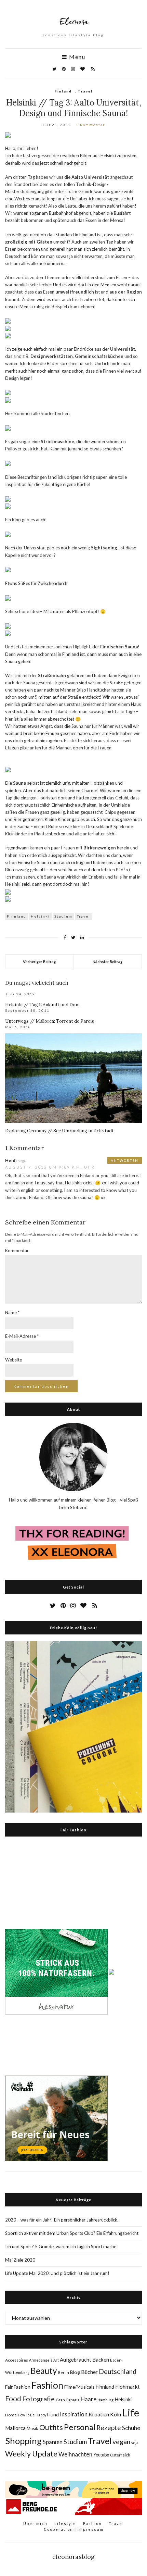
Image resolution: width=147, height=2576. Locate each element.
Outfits (51, 2427)
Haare (89, 2399)
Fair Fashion (18, 2387)
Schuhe (131, 2428)
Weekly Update (31, 2454)
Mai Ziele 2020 (20, 2260)
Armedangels (41, 2360)
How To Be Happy (32, 2415)
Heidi (11, 1160)
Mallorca (15, 2428)
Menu (76, 57)
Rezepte (109, 2428)
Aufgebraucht (76, 2360)
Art (56, 2360)
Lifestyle (65, 2523)
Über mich (35, 2523)
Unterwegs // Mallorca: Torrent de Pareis (50, 1021)
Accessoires (17, 2360)
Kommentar (17, 1250)
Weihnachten (75, 2454)
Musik (32, 2428)
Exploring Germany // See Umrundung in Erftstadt (59, 1131)
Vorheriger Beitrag (39, 962)
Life (131, 2412)
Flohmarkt (128, 2386)
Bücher (89, 2372)
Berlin (64, 2372)
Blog (75, 2372)
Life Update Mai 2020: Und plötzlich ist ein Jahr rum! (57, 2273)
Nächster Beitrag (108, 962)
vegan (121, 2442)
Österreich (120, 2455)
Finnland (17, 916)
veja (135, 2443)
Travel (85, 91)
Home (11, 2415)
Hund (53, 2415)
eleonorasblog (73, 2557)
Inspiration (74, 2414)
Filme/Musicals (79, 2387)
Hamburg (105, 2400)
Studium (63, 916)
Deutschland (118, 2371)
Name (12, 1312)
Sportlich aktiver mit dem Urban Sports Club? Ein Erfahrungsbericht (72, 2233)
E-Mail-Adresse (22, 1336)
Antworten (125, 1160)
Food (13, 2398)
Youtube (101, 2455)
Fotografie (38, 2399)
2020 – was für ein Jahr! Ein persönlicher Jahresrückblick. (62, 2220)
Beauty (44, 2371)
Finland (63, 91)
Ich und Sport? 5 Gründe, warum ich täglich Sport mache (61, 2247)
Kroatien (99, 2414)
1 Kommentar (90, 125)
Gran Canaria (68, 2400)
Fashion (47, 2385)
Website (14, 1360)
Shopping (23, 2441)
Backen (101, 2360)
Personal (80, 2427)
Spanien (53, 2442)
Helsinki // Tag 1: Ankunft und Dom (42, 1005)
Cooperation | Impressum (74, 2529)
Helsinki (40, 916)
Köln (116, 2414)
